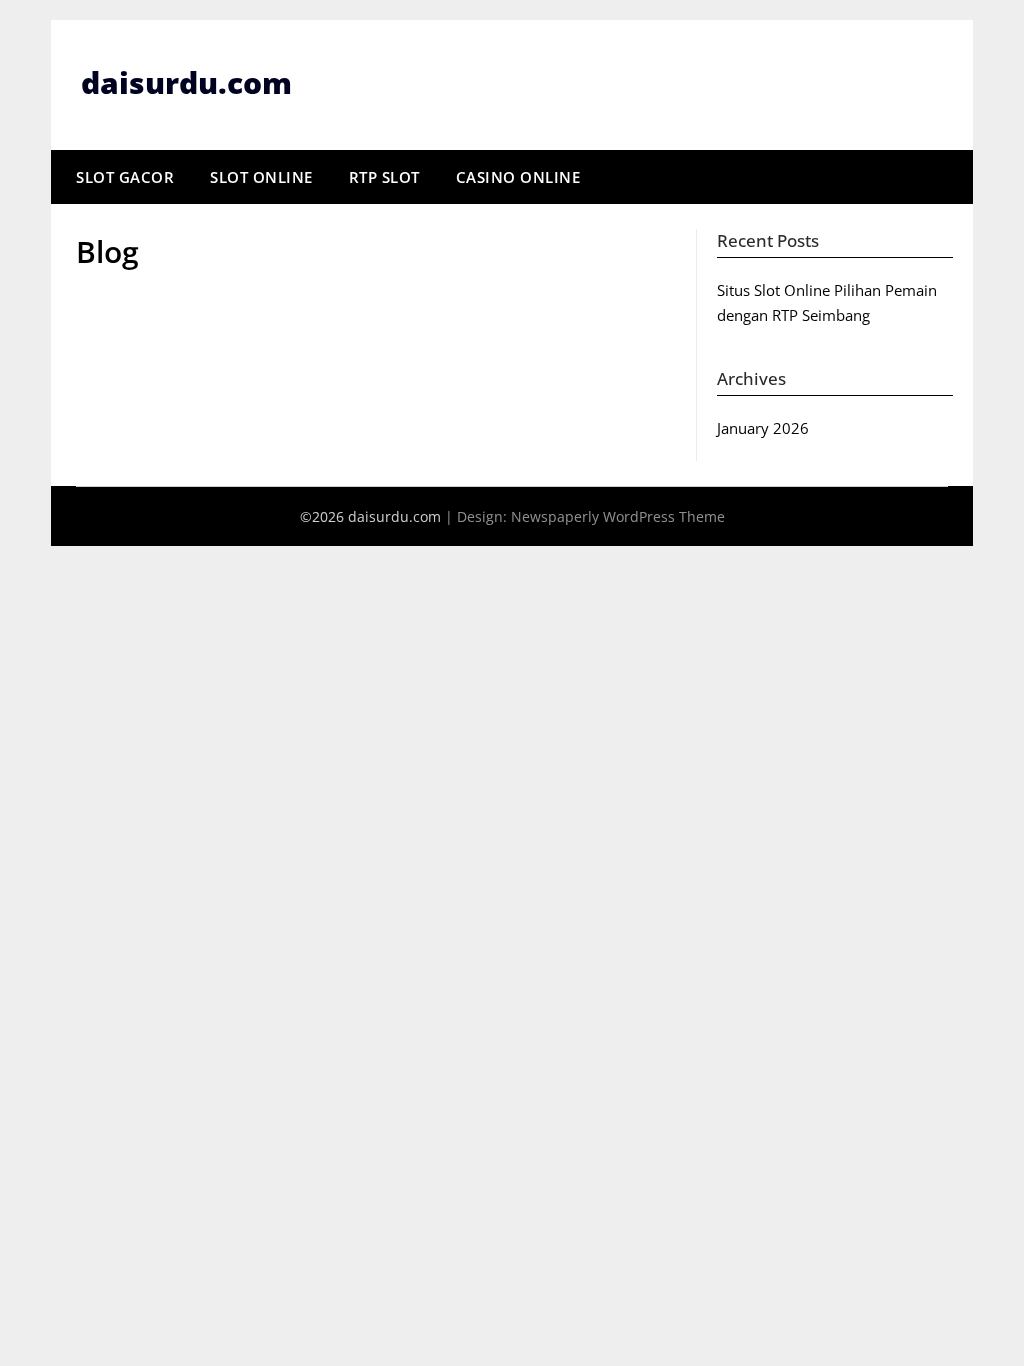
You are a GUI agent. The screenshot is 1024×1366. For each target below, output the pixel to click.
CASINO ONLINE (518, 177)
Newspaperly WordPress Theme (618, 516)
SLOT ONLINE (261, 177)
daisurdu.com (186, 82)
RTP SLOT (384, 177)
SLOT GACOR (125, 177)
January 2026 (763, 428)
